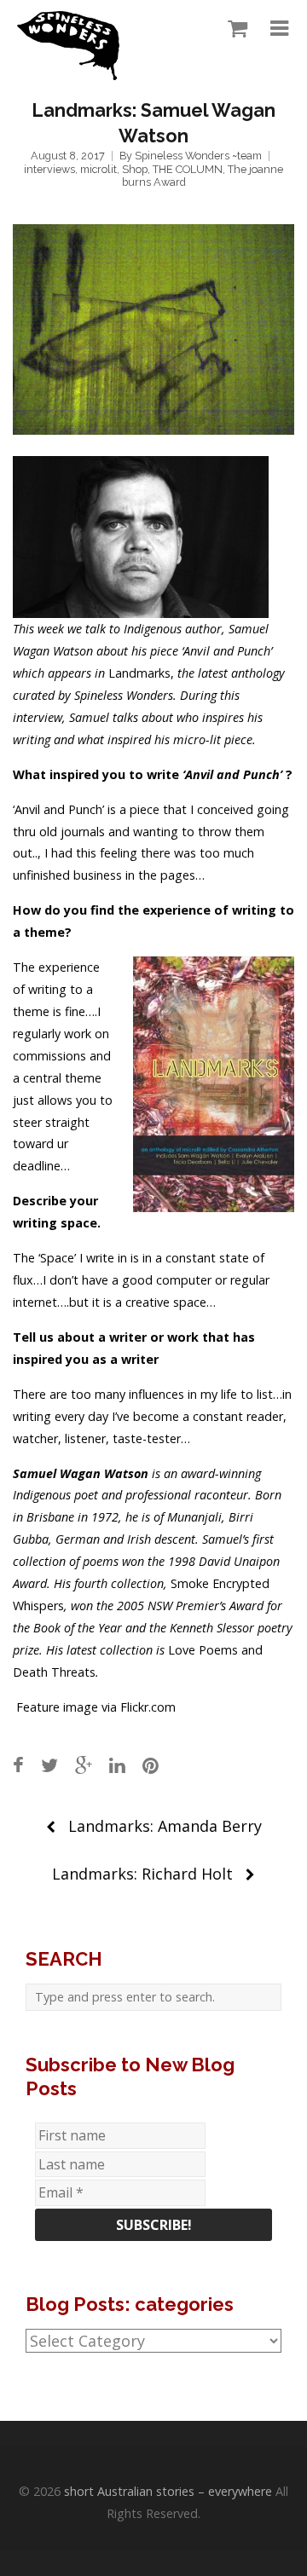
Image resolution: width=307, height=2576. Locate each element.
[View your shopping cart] (233, 29)
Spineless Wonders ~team (198, 156)
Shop (135, 169)
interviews (49, 169)
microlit (98, 169)
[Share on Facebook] (18, 1765)
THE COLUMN (188, 169)
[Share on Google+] (84, 1765)
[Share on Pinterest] (151, 1765)
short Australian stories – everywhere (168, 2491)
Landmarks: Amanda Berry (165, 1826)
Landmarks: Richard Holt (142, 1874)
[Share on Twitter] (49, 1765)
